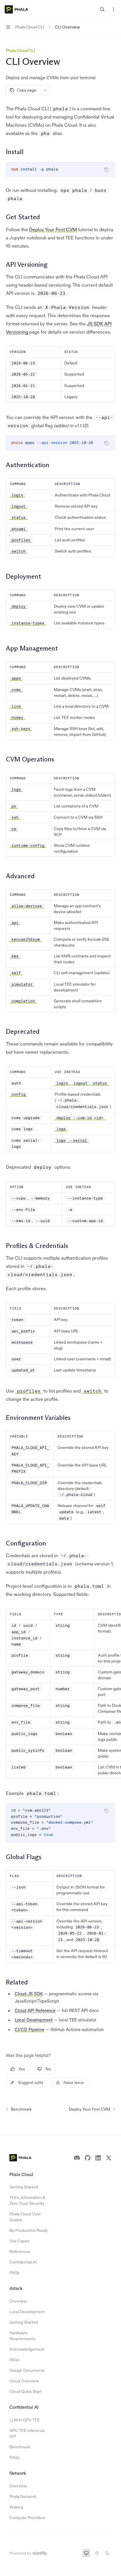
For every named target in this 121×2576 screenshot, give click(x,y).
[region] (60, 1694)
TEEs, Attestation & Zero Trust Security (27, 2200)
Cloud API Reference (35, 2010)
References (20, 2251)
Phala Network (23, 2496)
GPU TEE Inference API (27, 2433)
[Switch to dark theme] (107, 2553)
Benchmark (20, 2447)
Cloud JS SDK (29, 1994)
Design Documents (27, 2370)
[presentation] (60, 443)
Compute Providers (27, 2518)
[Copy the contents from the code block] (106, 170)
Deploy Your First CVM (53, 229)
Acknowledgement (27, 2349)
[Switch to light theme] (97, 2553)
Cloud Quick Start (26, 2391)
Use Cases (19, 2241)
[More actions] (113, 9)
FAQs (15, 2273)
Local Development (34, 2020)
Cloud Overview (24, 2381)
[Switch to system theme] (86, 2553)
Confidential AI (23, 2262)
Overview (18, 2301)
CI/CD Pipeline (30, 2029)
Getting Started (24, 2187)
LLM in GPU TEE (25, 2420)
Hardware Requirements (22, 2336)
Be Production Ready (29, 2230)
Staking (16, 2507)
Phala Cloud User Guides (25, 2217)
